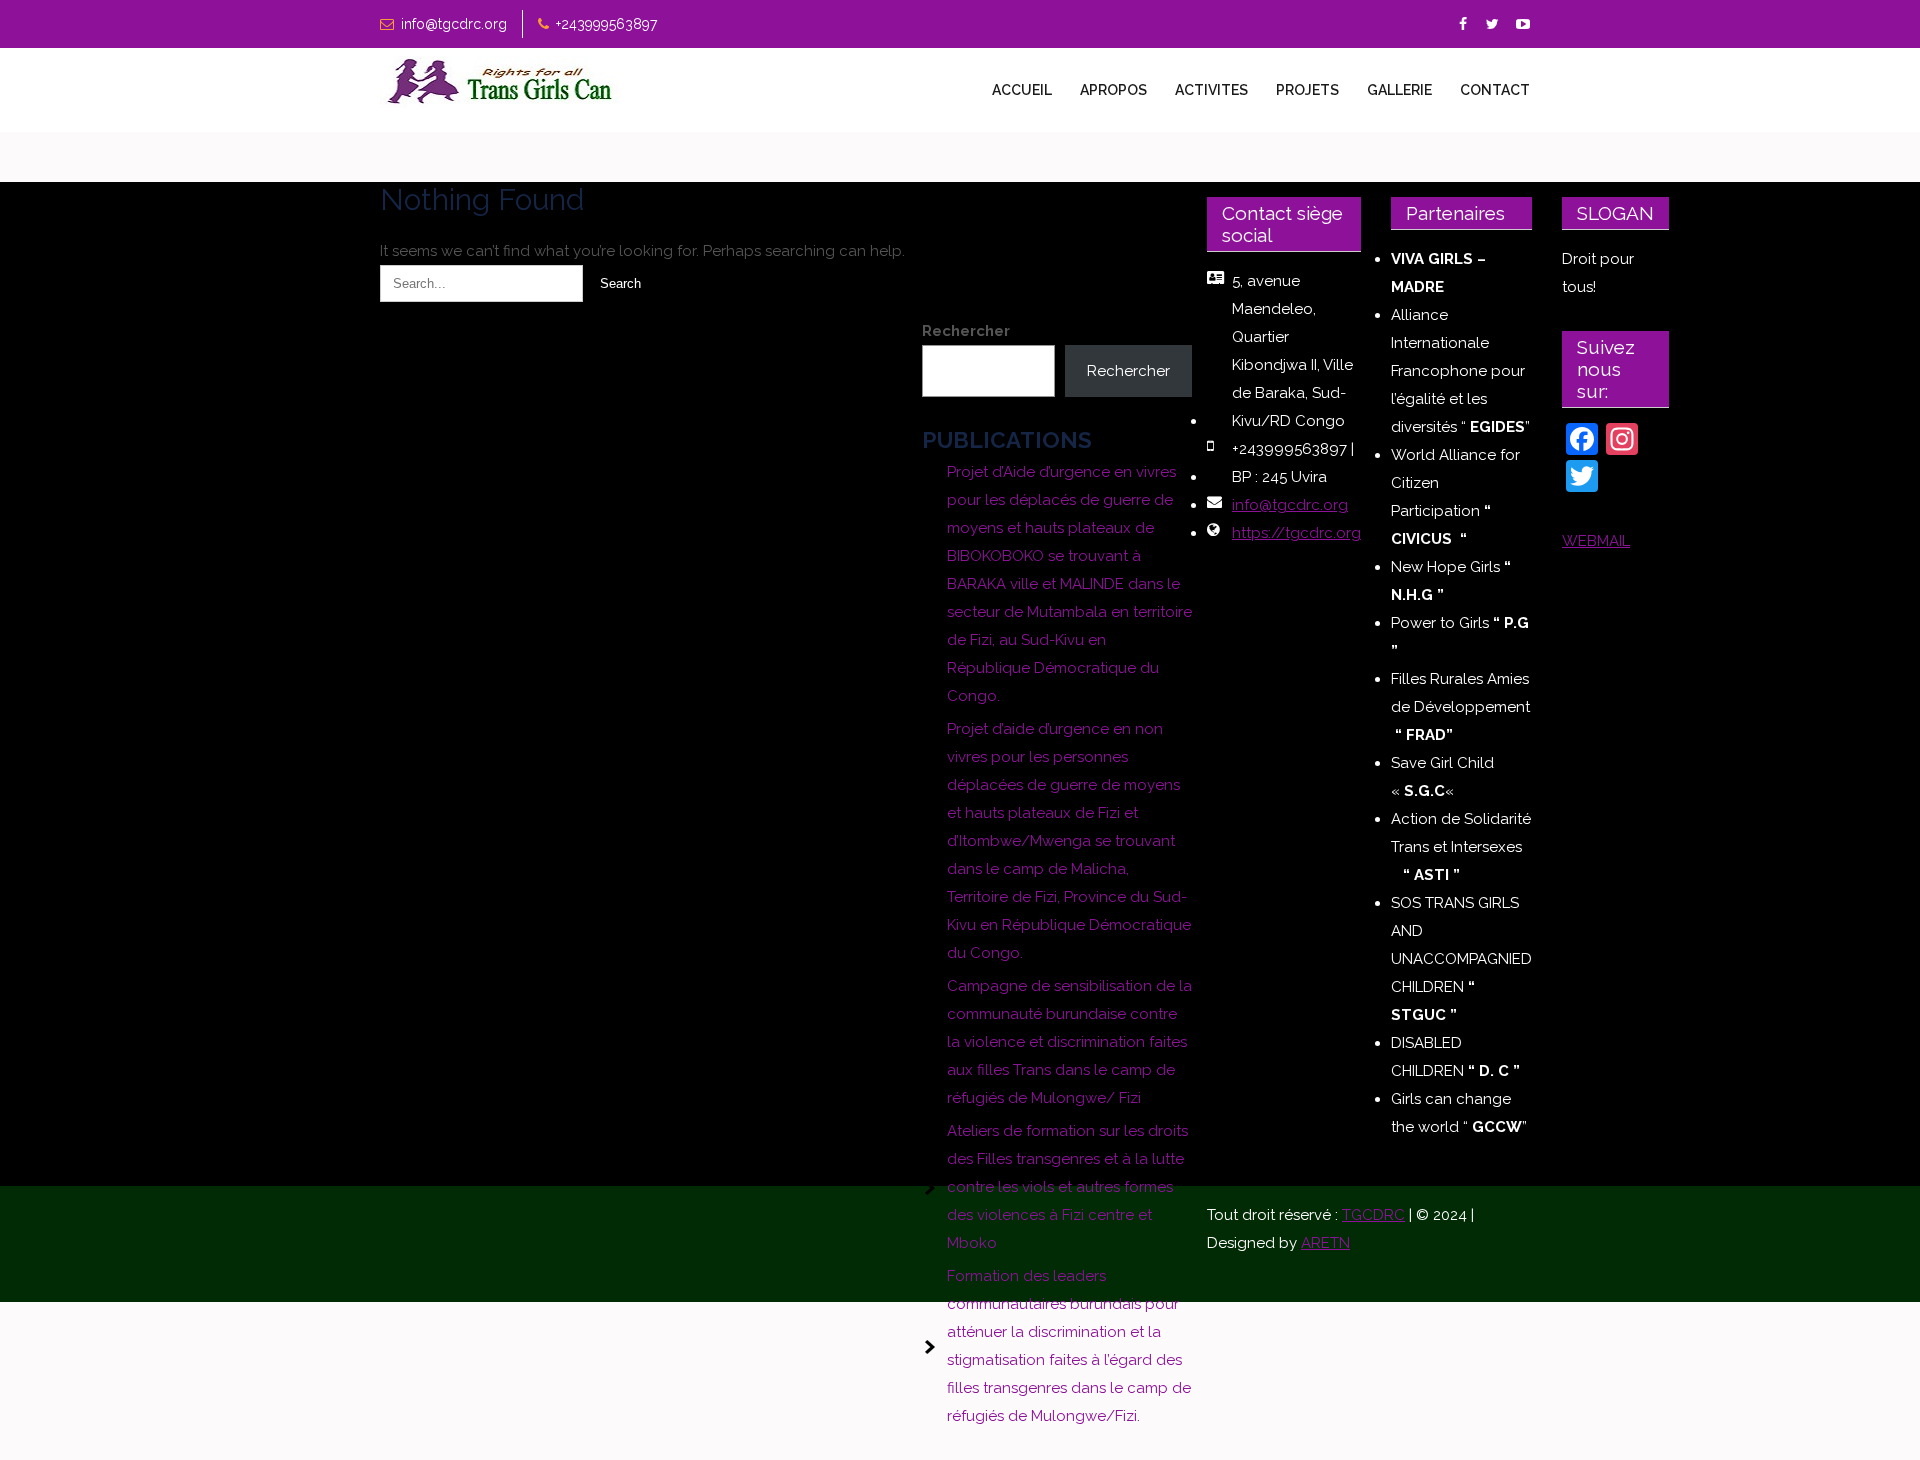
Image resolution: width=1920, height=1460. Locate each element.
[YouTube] (1522, 24)
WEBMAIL (1596, 541)
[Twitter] (1492, 24)
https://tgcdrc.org (1296, 533)
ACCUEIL (1022, 90)
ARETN (1325, 1243)
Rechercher (966, 331)
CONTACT (1495, 90)
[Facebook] (1462, 24)
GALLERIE (1399, 90)
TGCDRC (1373, 1215)
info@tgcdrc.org (454, 24)
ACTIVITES (1211, 90)
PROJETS (1307, 90)
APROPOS (1113, 90)
